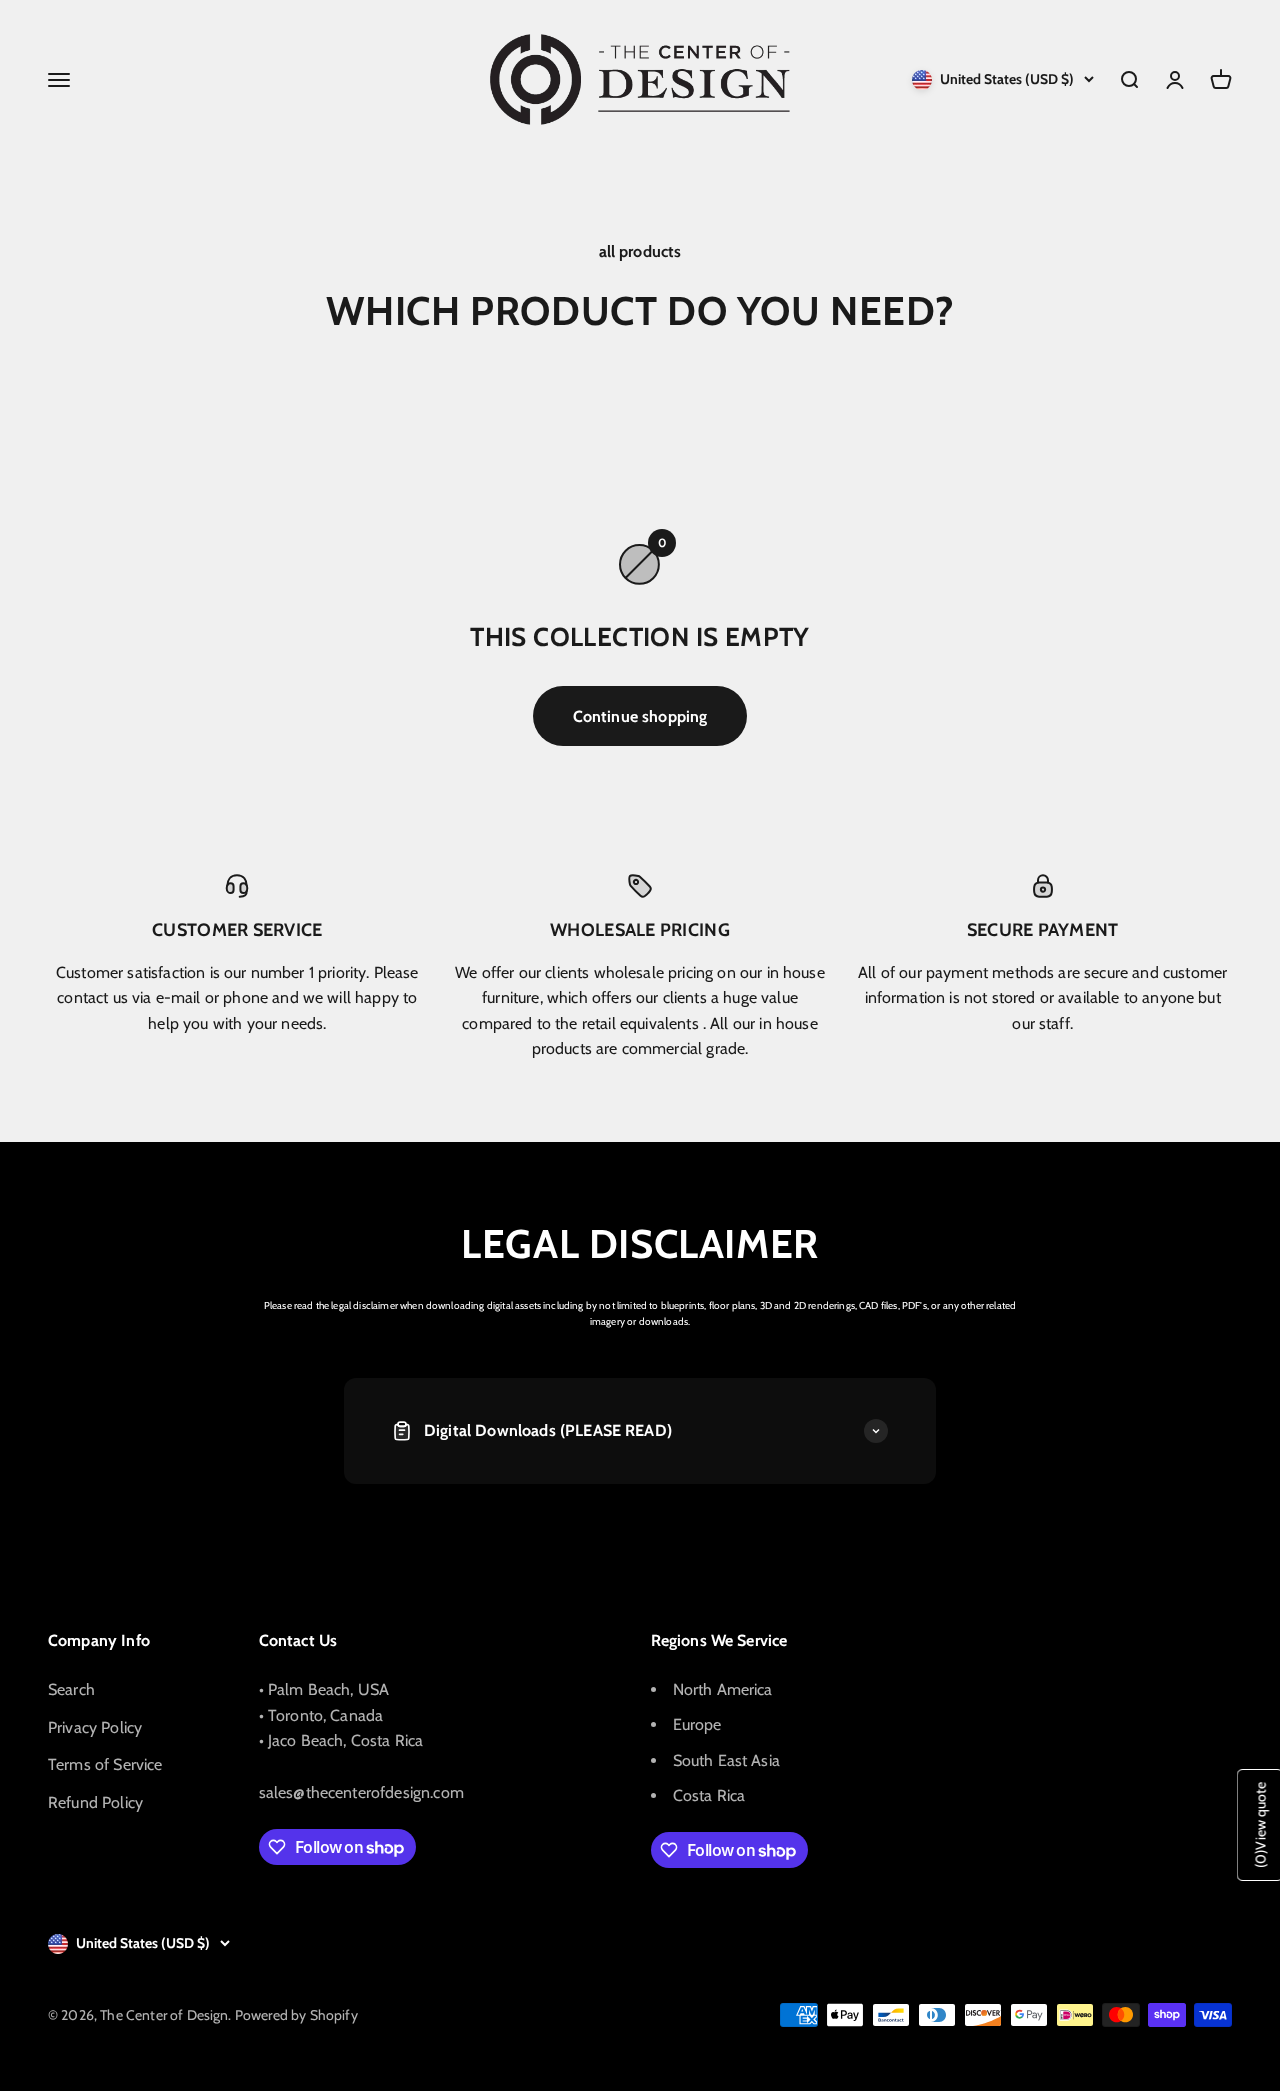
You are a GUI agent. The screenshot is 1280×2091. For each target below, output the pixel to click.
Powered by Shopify (296, 2015)
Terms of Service (105, 1764)
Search (71, 1689)
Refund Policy (95, 1802)
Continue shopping (640, 716)
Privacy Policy (95, 1727)
